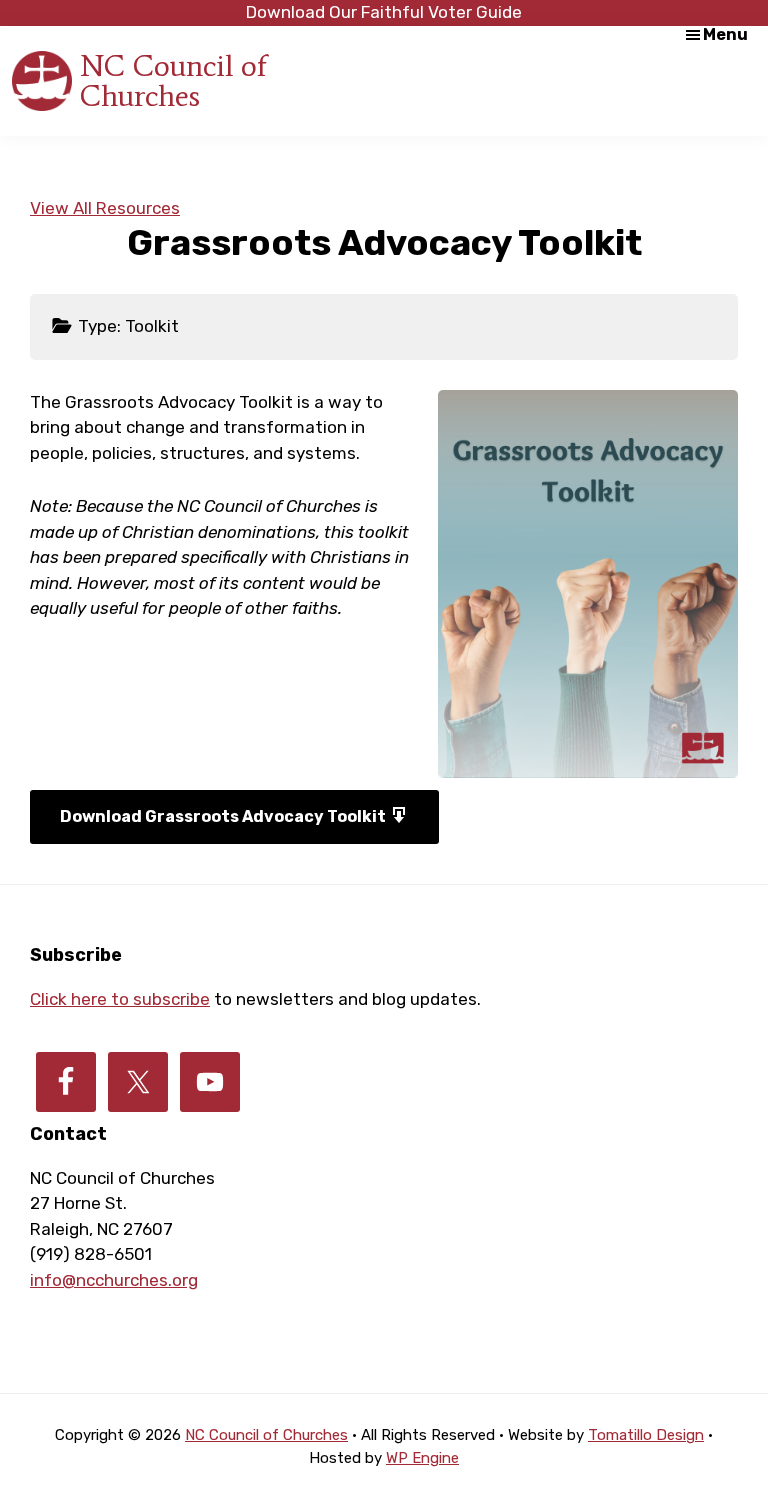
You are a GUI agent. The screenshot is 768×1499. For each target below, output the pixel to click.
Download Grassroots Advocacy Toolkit (224, 816)
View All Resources (105, 208)
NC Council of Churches (173, 80)
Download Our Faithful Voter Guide (384, 12)
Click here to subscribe (120, 999)
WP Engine (422, 1458)
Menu (725, 34)
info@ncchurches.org (114, 1280)
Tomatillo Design (646, 1435)
